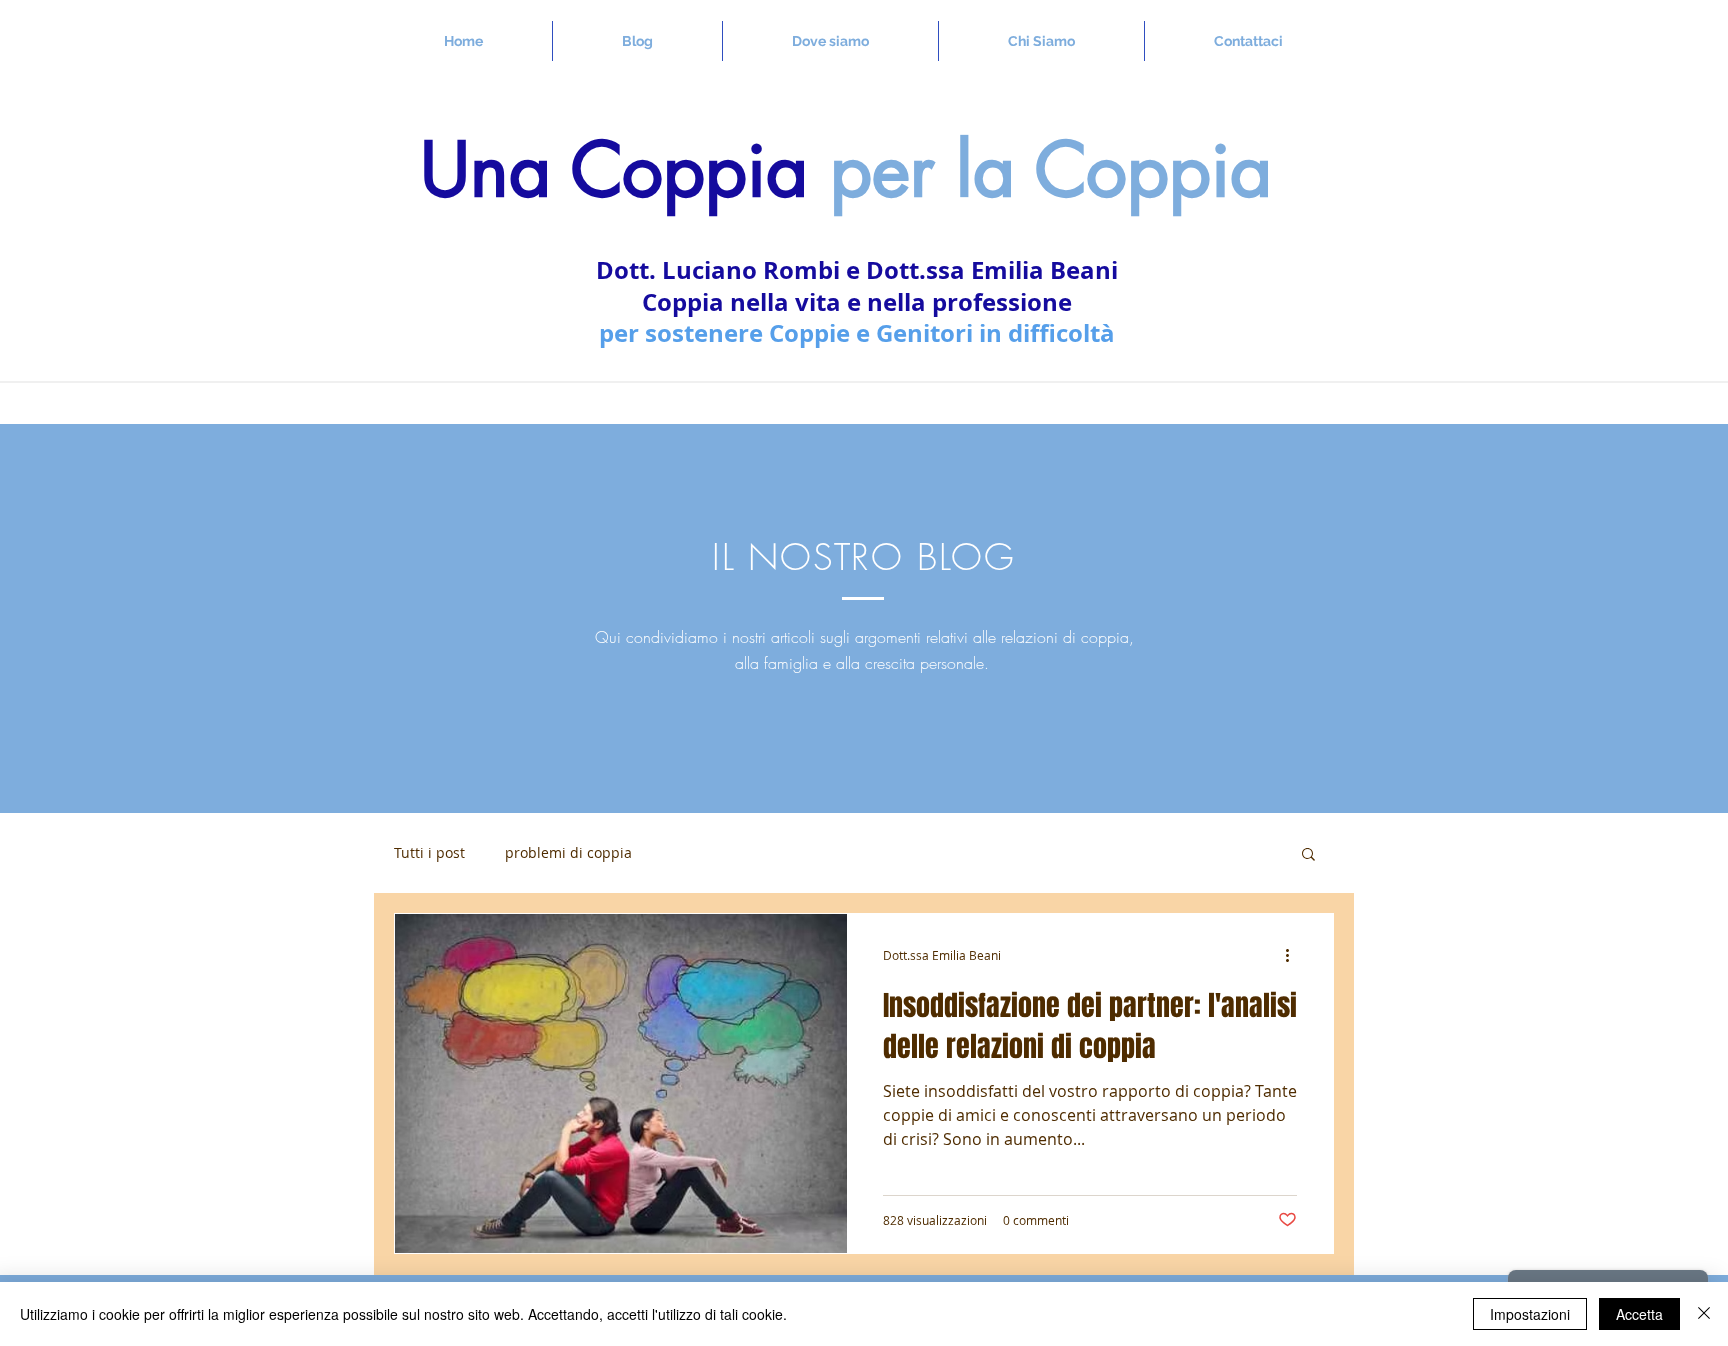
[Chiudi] (1704, 1314)
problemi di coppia (568, 853)
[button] (1308, 855)
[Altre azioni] (1294, 955)
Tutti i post (429, 853)
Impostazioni (1530, 1314)
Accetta (1639, 1314)
